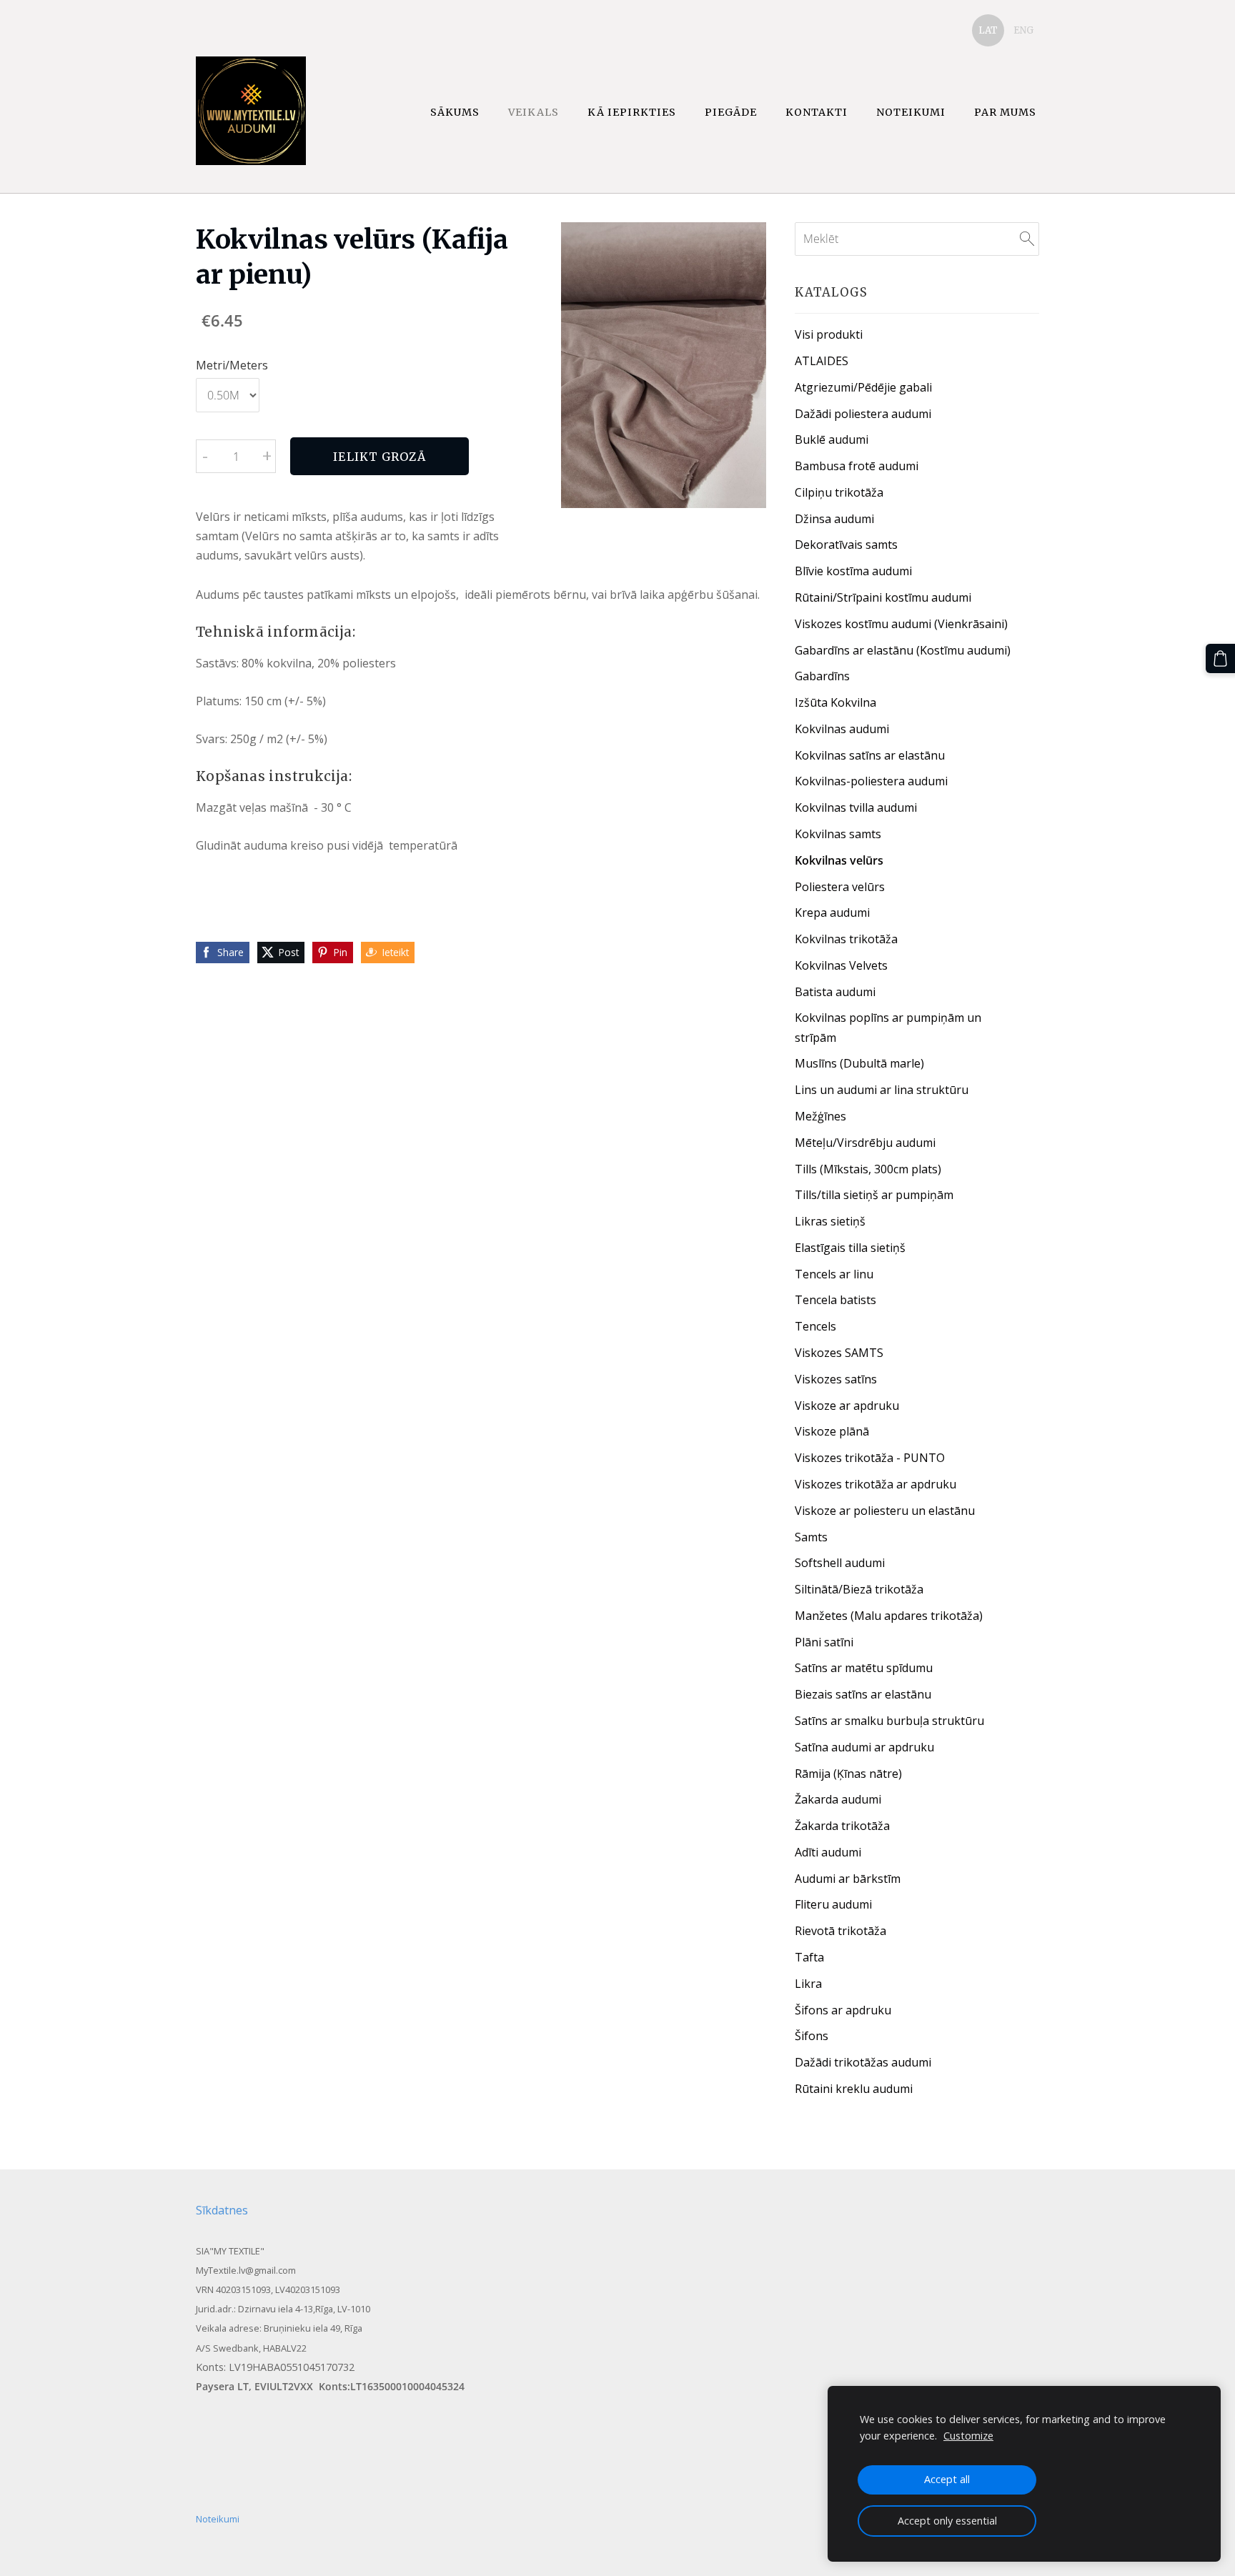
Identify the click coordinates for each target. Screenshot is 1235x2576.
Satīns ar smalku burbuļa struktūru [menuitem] (889, 1721)
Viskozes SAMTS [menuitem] (839, 1353)
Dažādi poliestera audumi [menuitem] (863, 414)
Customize (968, 2436)
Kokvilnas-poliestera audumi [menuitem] (871, 781)
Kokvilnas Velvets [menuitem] (841, 965)
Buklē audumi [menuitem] (832, 439)
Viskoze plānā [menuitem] (832, 1431)
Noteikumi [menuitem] (911, 112)
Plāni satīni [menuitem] (824, 1642)
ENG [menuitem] (1023, 30)
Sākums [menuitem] (455, 112)
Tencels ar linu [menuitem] (834, 1274)
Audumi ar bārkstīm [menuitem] (848, 1879)
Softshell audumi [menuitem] (840, 1563)
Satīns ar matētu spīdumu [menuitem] (864, 1668)
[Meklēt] (1027, 239)
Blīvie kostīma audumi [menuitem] (853, 571)
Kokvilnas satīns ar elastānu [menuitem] (870, 755)
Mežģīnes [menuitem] (820, 1116)
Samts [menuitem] (811, 1537)
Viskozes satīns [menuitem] (836, 1379)
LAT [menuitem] (988, 30)
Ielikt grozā (379, 457)
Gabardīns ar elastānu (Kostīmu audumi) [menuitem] (903, 650)
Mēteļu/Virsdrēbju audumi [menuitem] (865, 1143)
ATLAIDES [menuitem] (822, 361)
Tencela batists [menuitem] (835, 1300)
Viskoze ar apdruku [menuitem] (847, 1406)
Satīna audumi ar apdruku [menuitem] (864, 1747)
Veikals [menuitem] (534, 112)
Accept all (947, 2479)
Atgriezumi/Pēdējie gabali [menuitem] (863, 387)
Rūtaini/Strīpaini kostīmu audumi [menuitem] (883, 597)
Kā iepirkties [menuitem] (632, 112)
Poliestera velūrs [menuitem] (840, 887)
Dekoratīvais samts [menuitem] (846, 544)
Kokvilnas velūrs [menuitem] (839, 860)
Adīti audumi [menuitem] (828, 1852)
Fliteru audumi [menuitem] (833, 1904)
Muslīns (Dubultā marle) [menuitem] (859, 1063)
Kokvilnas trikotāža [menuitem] (846, 939)
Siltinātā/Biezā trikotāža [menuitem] (859, 1589)
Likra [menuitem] (808, 1984)
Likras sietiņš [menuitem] (830, 1221)
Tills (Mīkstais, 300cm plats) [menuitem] (868, 1169)
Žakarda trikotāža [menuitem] (842, 1826)
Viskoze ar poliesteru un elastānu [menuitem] (885, 1511)
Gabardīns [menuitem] (822, 676)
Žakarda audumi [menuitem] (838, 1799)
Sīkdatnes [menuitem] (222, 2210)
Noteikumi (218, 2519)
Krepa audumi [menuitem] (832, 912)
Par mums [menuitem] (1005, 112)
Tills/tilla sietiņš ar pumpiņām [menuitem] (874, 1195)
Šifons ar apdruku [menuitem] (843, 2010)
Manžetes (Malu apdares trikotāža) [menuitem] (889, 1616)
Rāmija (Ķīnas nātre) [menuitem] (848, 1774)
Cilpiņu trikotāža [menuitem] (839, 492)
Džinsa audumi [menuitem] (834, 519)
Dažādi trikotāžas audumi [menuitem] (863, 2062)
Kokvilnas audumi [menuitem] (842, 729)
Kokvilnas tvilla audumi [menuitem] (856, 807)
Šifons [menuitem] (812, 2036)
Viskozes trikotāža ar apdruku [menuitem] (876, 1484)
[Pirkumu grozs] (1220, 658)
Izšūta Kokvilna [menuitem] (835, 702)
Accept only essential (947, 2521)
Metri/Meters (232, 365)
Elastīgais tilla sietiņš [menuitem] (850, 1248)
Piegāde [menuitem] (731, 112)
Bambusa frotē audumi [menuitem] (857, 466)
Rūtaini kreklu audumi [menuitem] (854, 2089)
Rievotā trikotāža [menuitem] (840, 1931)
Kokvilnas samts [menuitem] (838, 834)
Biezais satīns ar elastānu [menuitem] (863, 1694)
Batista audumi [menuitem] (835, 992)
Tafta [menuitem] (809, 1957)
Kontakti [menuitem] (817, 112)
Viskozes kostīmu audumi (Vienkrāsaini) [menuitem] (901, 624)
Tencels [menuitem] (815, 1326)
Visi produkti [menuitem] (829, 334)
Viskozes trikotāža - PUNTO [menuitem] (870, 1458)
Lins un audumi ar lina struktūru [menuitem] (882, 1090)
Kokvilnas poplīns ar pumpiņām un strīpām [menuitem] (888, 1027)
